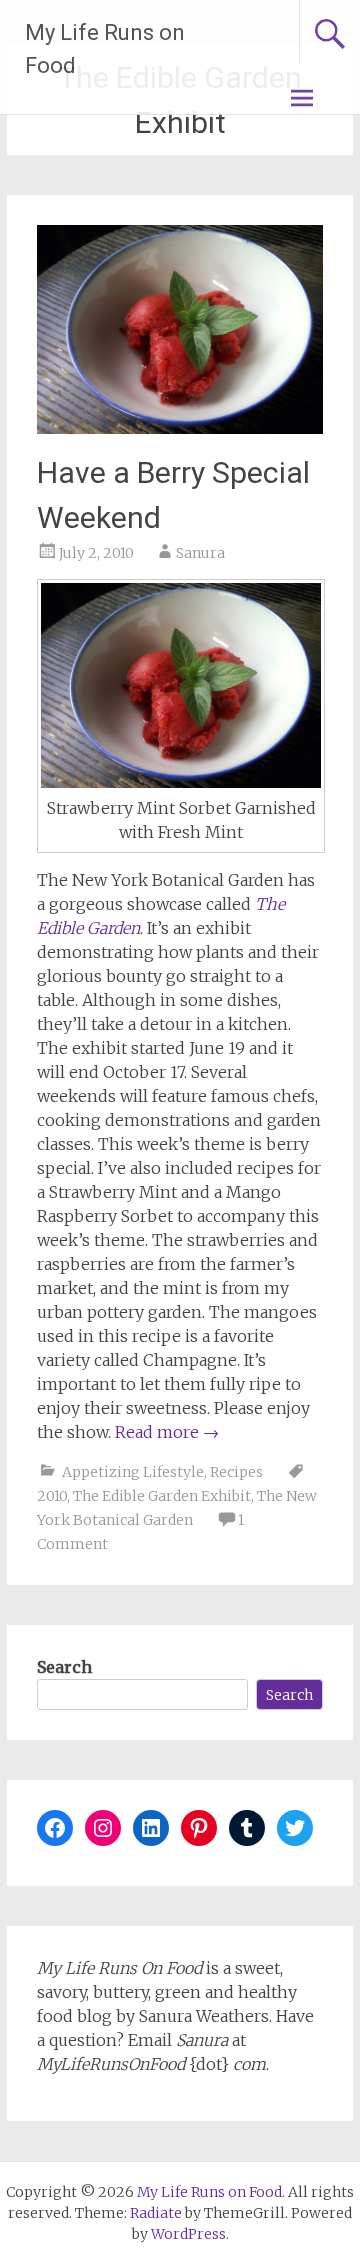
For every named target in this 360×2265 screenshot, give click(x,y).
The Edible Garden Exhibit (162, 1496)
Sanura (200, 553)
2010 (52, 1496)
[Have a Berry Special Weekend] (180, 428)
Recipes (236, 1472)
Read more (167, 1432)
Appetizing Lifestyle (133, 1472)
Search (64, 1667)
